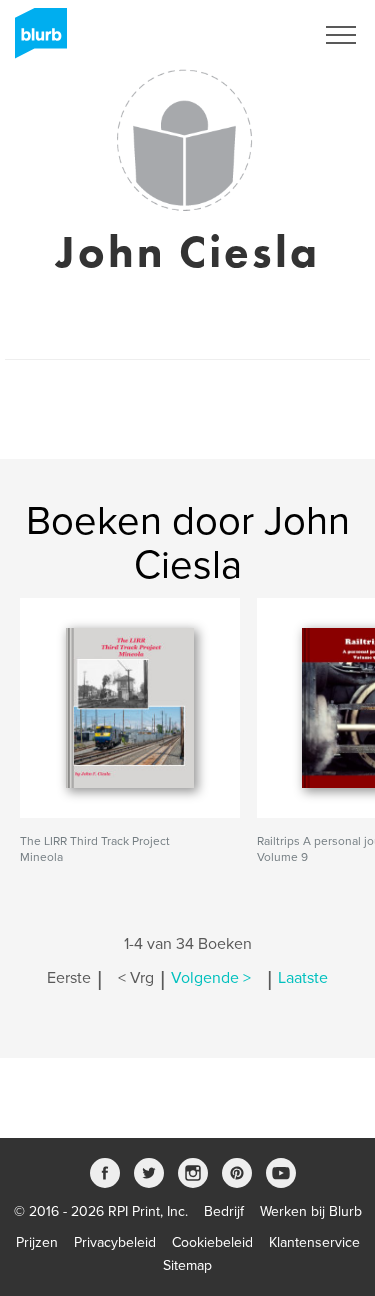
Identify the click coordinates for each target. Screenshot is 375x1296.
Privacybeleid (115, 1242)
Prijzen (37, 1242)
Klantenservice (314, 1242)
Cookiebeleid (212, 1242)
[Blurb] (35, 40)
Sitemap (187, 1265)
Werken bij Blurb (311, 1211)
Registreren (253, 35)
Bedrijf (224, 1211)
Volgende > (211, 978)
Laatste (303, 978)
